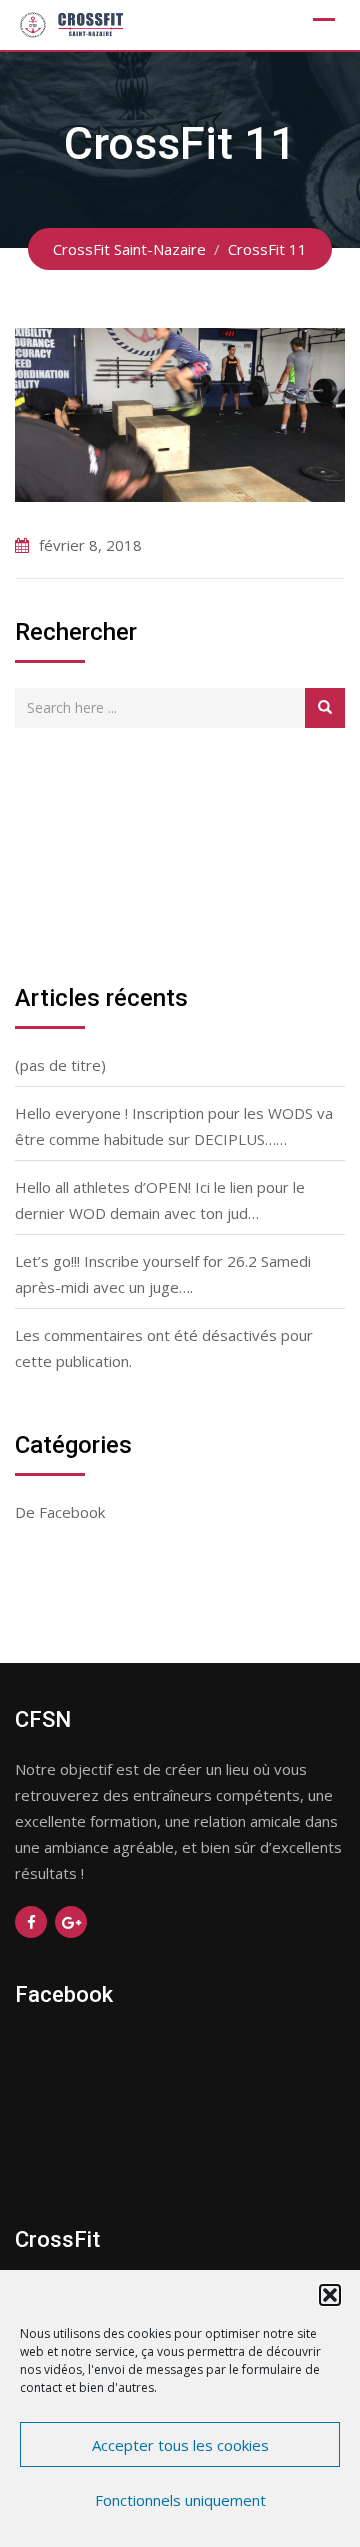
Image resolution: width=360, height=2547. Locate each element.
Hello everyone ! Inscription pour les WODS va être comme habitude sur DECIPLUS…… (174, 1126)
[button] (330, 2295)
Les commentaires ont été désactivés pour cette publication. (164, 1348)
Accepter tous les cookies (180, 2445)
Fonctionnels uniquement (180, 2500)
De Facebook (60, 1512)
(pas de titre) (60, 1065)
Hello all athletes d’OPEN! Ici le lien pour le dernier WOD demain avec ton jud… (160, 1200)
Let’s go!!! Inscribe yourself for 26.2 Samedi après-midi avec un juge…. (163, 1274)
